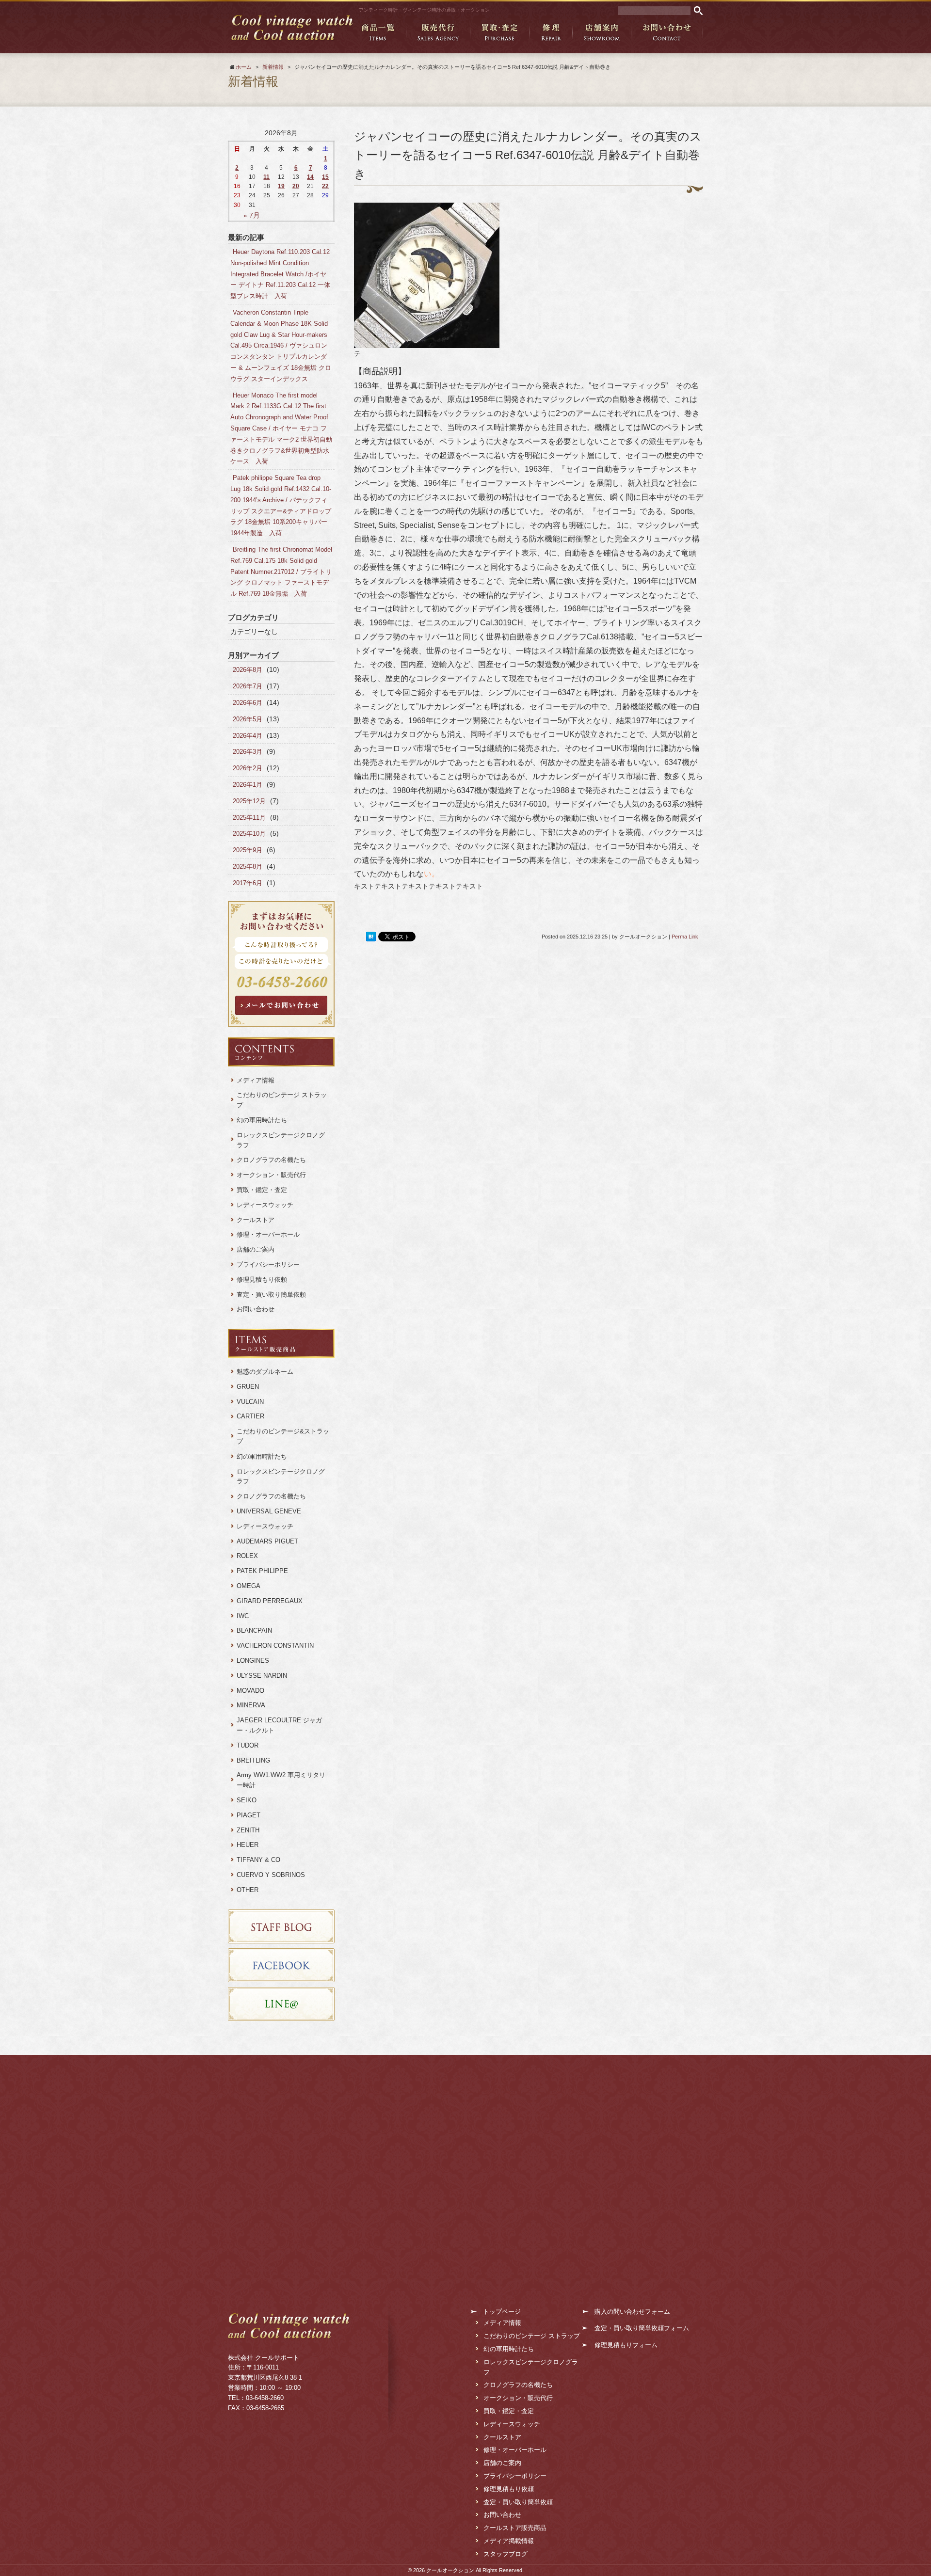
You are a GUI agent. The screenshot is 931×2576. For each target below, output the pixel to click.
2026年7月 (248, 686)
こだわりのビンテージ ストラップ (282, 1100)
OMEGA (249, 1586)
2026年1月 (248, 785)
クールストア (256, 1220)
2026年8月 (248, 670)
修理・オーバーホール (268, 1234)
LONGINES (253, 1661)
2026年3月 (248, 752)
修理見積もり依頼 (262, 1280)
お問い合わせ (256, 1309)
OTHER (248, 1890)
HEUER (248, 1845)
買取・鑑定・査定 (262, 1190)
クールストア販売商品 (515, 2528)
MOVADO (250, 1691)
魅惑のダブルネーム (268, 1372)
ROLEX (247, 1556)
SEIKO (247, 1800)
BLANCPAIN (254, 1630)
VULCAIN (250, 1402)
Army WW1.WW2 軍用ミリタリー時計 (281, 1780)
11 (266, 177)
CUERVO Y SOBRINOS (271, 1875)
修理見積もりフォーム (626, 2345)
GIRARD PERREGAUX (270, 1601)
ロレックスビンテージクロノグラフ (281, 1140)
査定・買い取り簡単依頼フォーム (642, 2328)
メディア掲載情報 (509, 2541)
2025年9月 (248, 850)
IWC (243, 1616)
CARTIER (250, 1416)
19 (281, 186)
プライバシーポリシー (268, 1264)
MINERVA (251, 1705)
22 (325, 186)
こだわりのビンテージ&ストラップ (283, 1436)
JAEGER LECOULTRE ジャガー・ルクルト (279, 1725)
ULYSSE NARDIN (262, 1676)
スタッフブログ (506, 2554)
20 (296, 186)
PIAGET (249, 1815)
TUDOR (248, 1745)
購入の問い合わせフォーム (632, 2312)
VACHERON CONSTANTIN (275, 1646)
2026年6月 (248, 703)
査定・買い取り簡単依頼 (271, 1295)
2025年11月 (249, 818)
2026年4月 (248, 736)
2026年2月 (248, 768)
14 (310, 177)
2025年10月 (249, 834)
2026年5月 (248, 719)
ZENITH (248, 1830)
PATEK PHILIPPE (262, 1571)
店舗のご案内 (256, 1249)
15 (325, 177)
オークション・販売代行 (271, 1175)
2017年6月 (248, 883)
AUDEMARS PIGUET (267, 1541)
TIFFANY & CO (258, 1860)
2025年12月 (249, 801)
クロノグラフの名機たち (271, 1160)
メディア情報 (256, 1080)
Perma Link (685, 937)
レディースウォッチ (265, 1205)
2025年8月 (248, 867)
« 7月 (252, 215)
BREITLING (253, 1760)
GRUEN (248, 1387)
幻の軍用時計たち (262, 1120)
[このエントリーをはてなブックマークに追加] (371, 937)
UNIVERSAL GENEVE (269, 1511)
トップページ (502, 2312)
